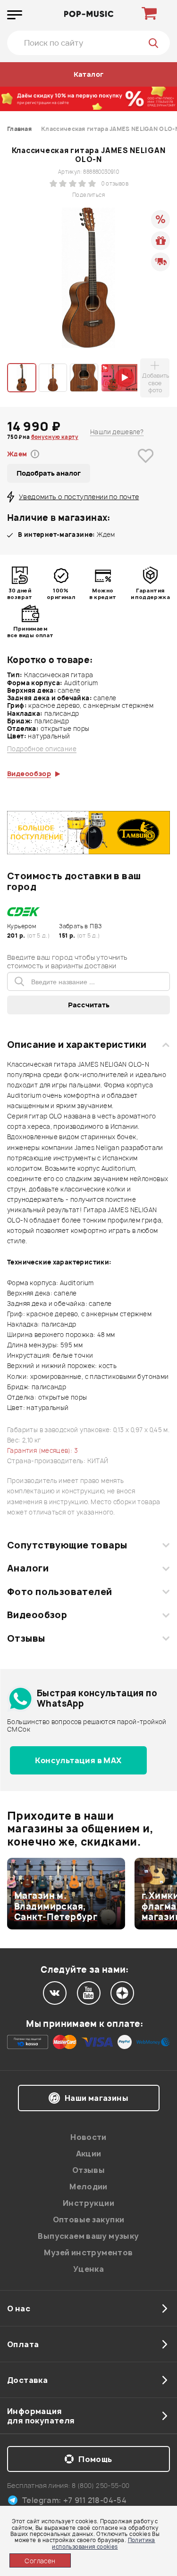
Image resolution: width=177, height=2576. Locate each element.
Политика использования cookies (103, 2543)
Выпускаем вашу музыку (88, 2236)
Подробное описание (42, 749)
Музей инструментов (88, 2252)
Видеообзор (37, 1615)
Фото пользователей (60, 1592)
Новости (88, 2137)
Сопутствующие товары (67, 1545)
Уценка (88, 2269)
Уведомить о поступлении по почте (79, 497)
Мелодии (88, 2187)
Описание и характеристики (77, 1045)
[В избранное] (146, 470)
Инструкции (88, 2203)
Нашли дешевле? (117, 432)
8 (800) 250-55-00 (101, 2485)
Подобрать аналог (49, 473)
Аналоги (28, 1568)
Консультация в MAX (78, 1760)
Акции (89, 2154)
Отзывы (26, 1638)
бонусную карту (55, 437)
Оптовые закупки (89, 2220)
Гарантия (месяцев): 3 (42, 1450)
